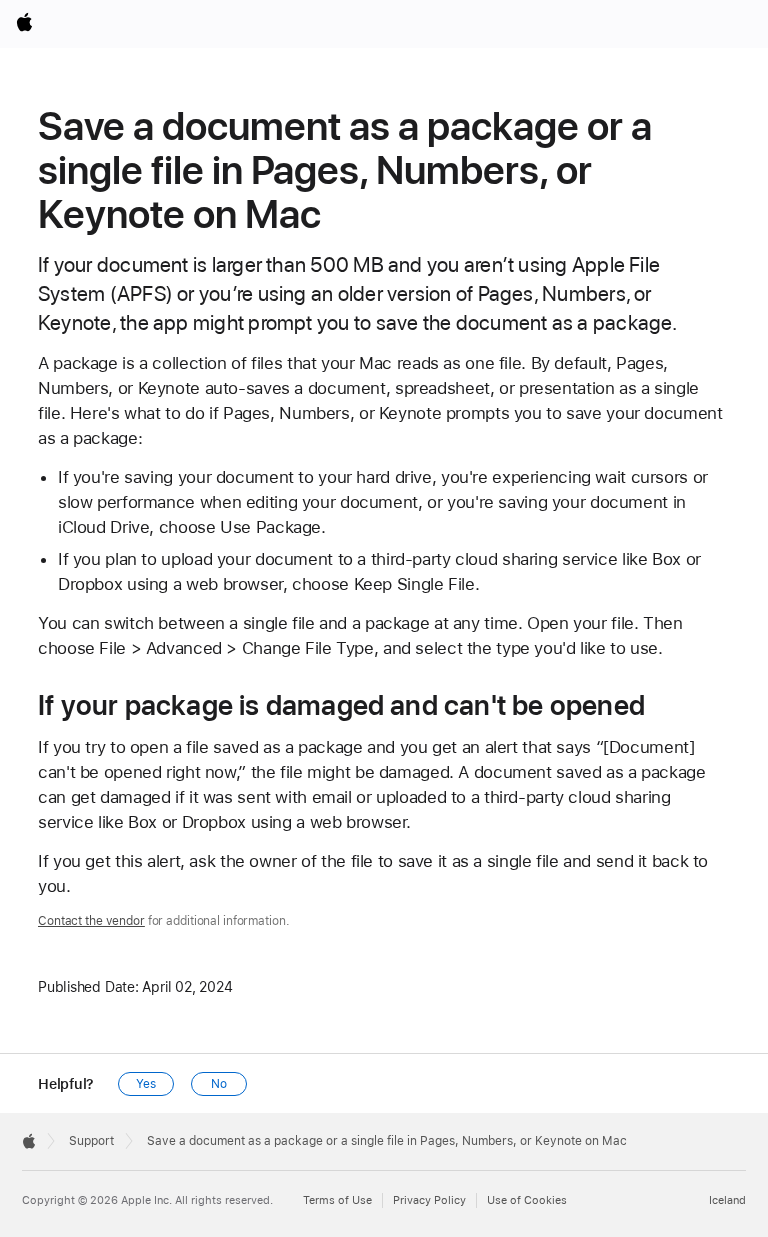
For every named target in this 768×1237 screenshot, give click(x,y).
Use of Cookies (527, 1200)
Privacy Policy (429, 1200)
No (219, 1084)
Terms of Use (337, 1200)
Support (91, 1141)
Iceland (727, 1200)
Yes (146, 1084)
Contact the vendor (91, 921)
